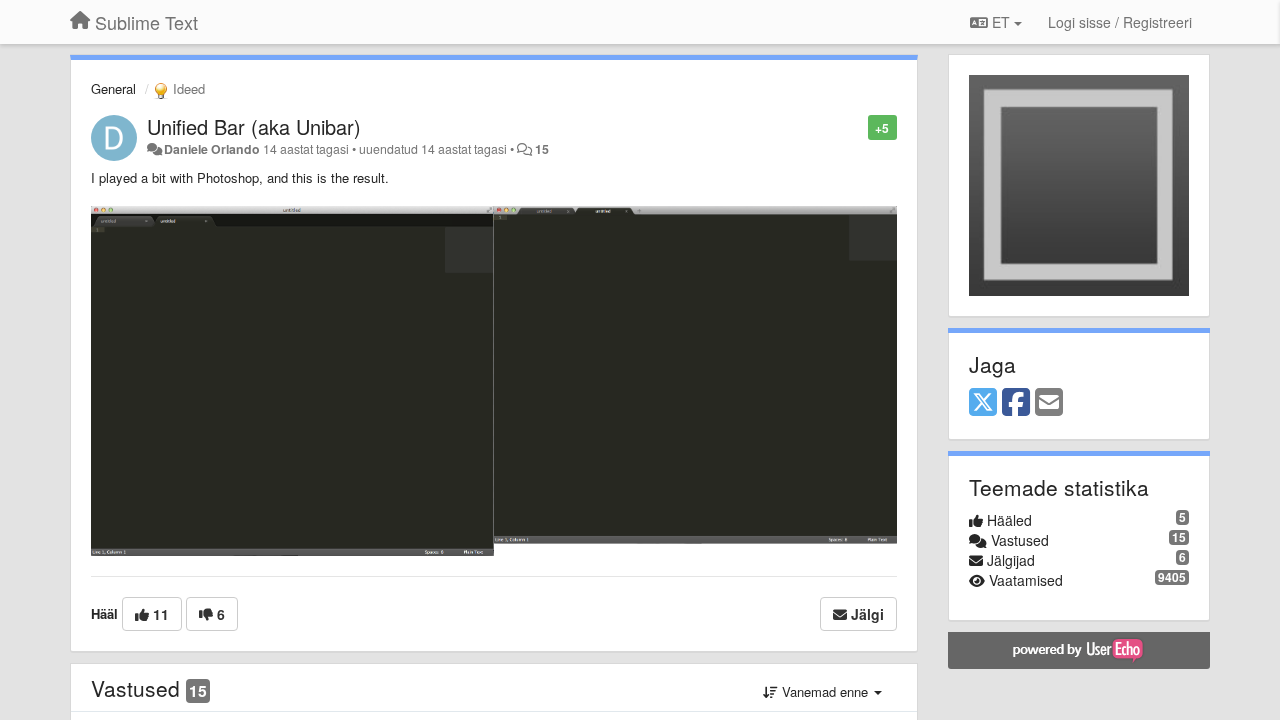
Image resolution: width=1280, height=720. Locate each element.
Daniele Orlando (212, 149)
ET (1001, 22)
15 (542, 149)
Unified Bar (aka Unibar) (254, 126)
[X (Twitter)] (983, 403)
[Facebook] (1016, 403)
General (113, 88)
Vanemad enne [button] (825, 691)
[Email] (1049, 403)
